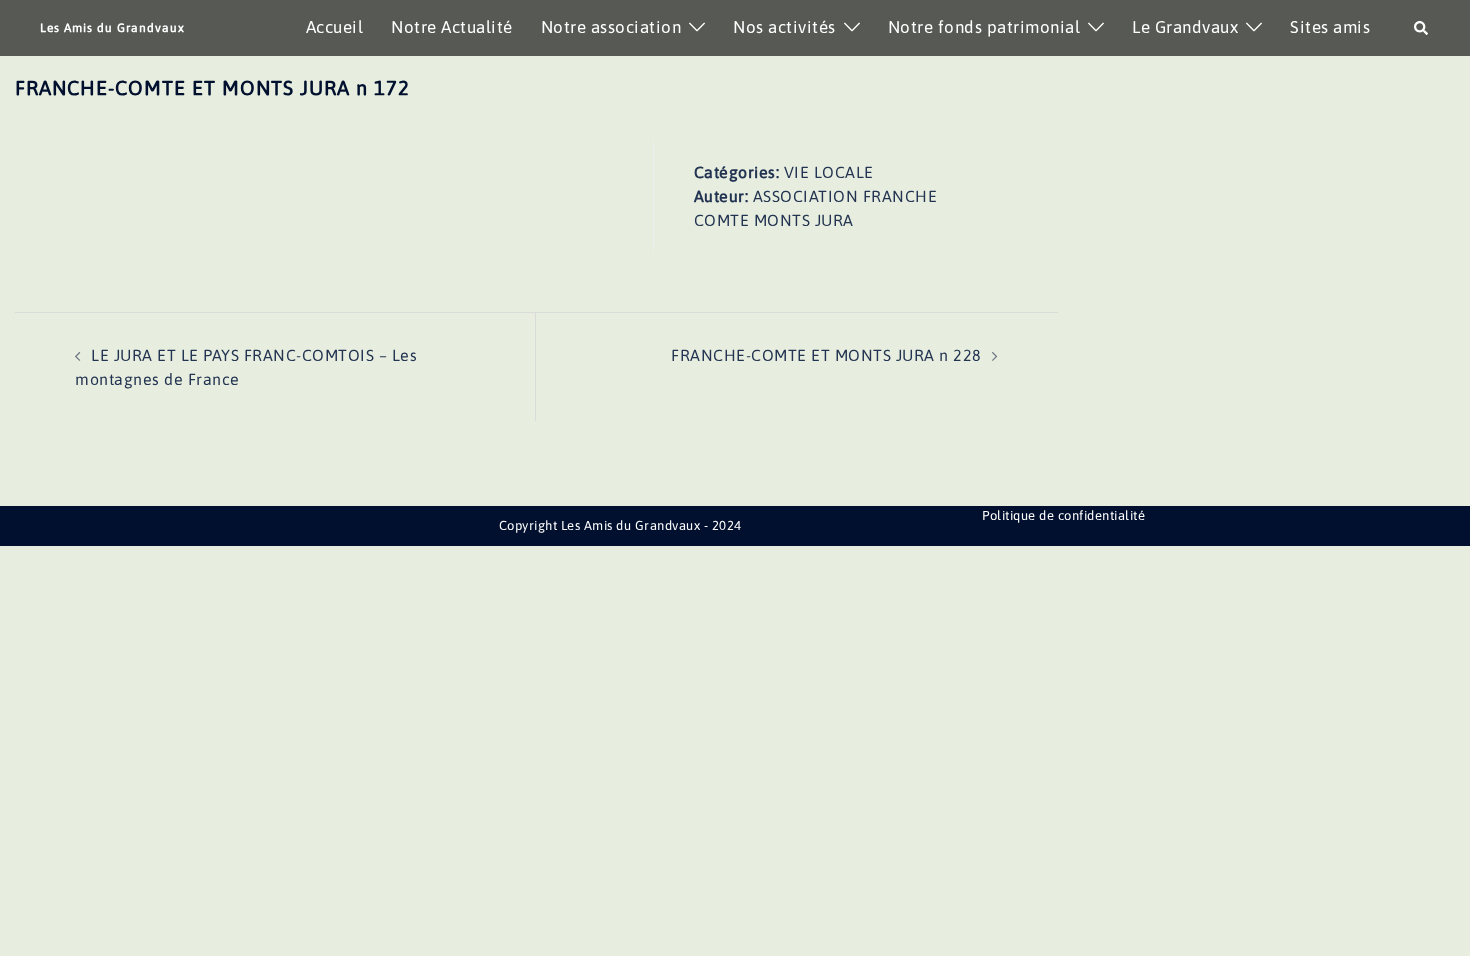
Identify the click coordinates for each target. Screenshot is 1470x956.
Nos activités (784, 27)
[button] (1422, 28)
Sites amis (1330, 27)
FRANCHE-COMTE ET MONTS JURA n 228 (826, 355)
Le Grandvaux (1185, 27)
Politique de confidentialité (1063, 515)
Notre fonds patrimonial (984, 27)
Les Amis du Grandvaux (112, 28)
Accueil (335, 27)
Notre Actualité (452, 27)
